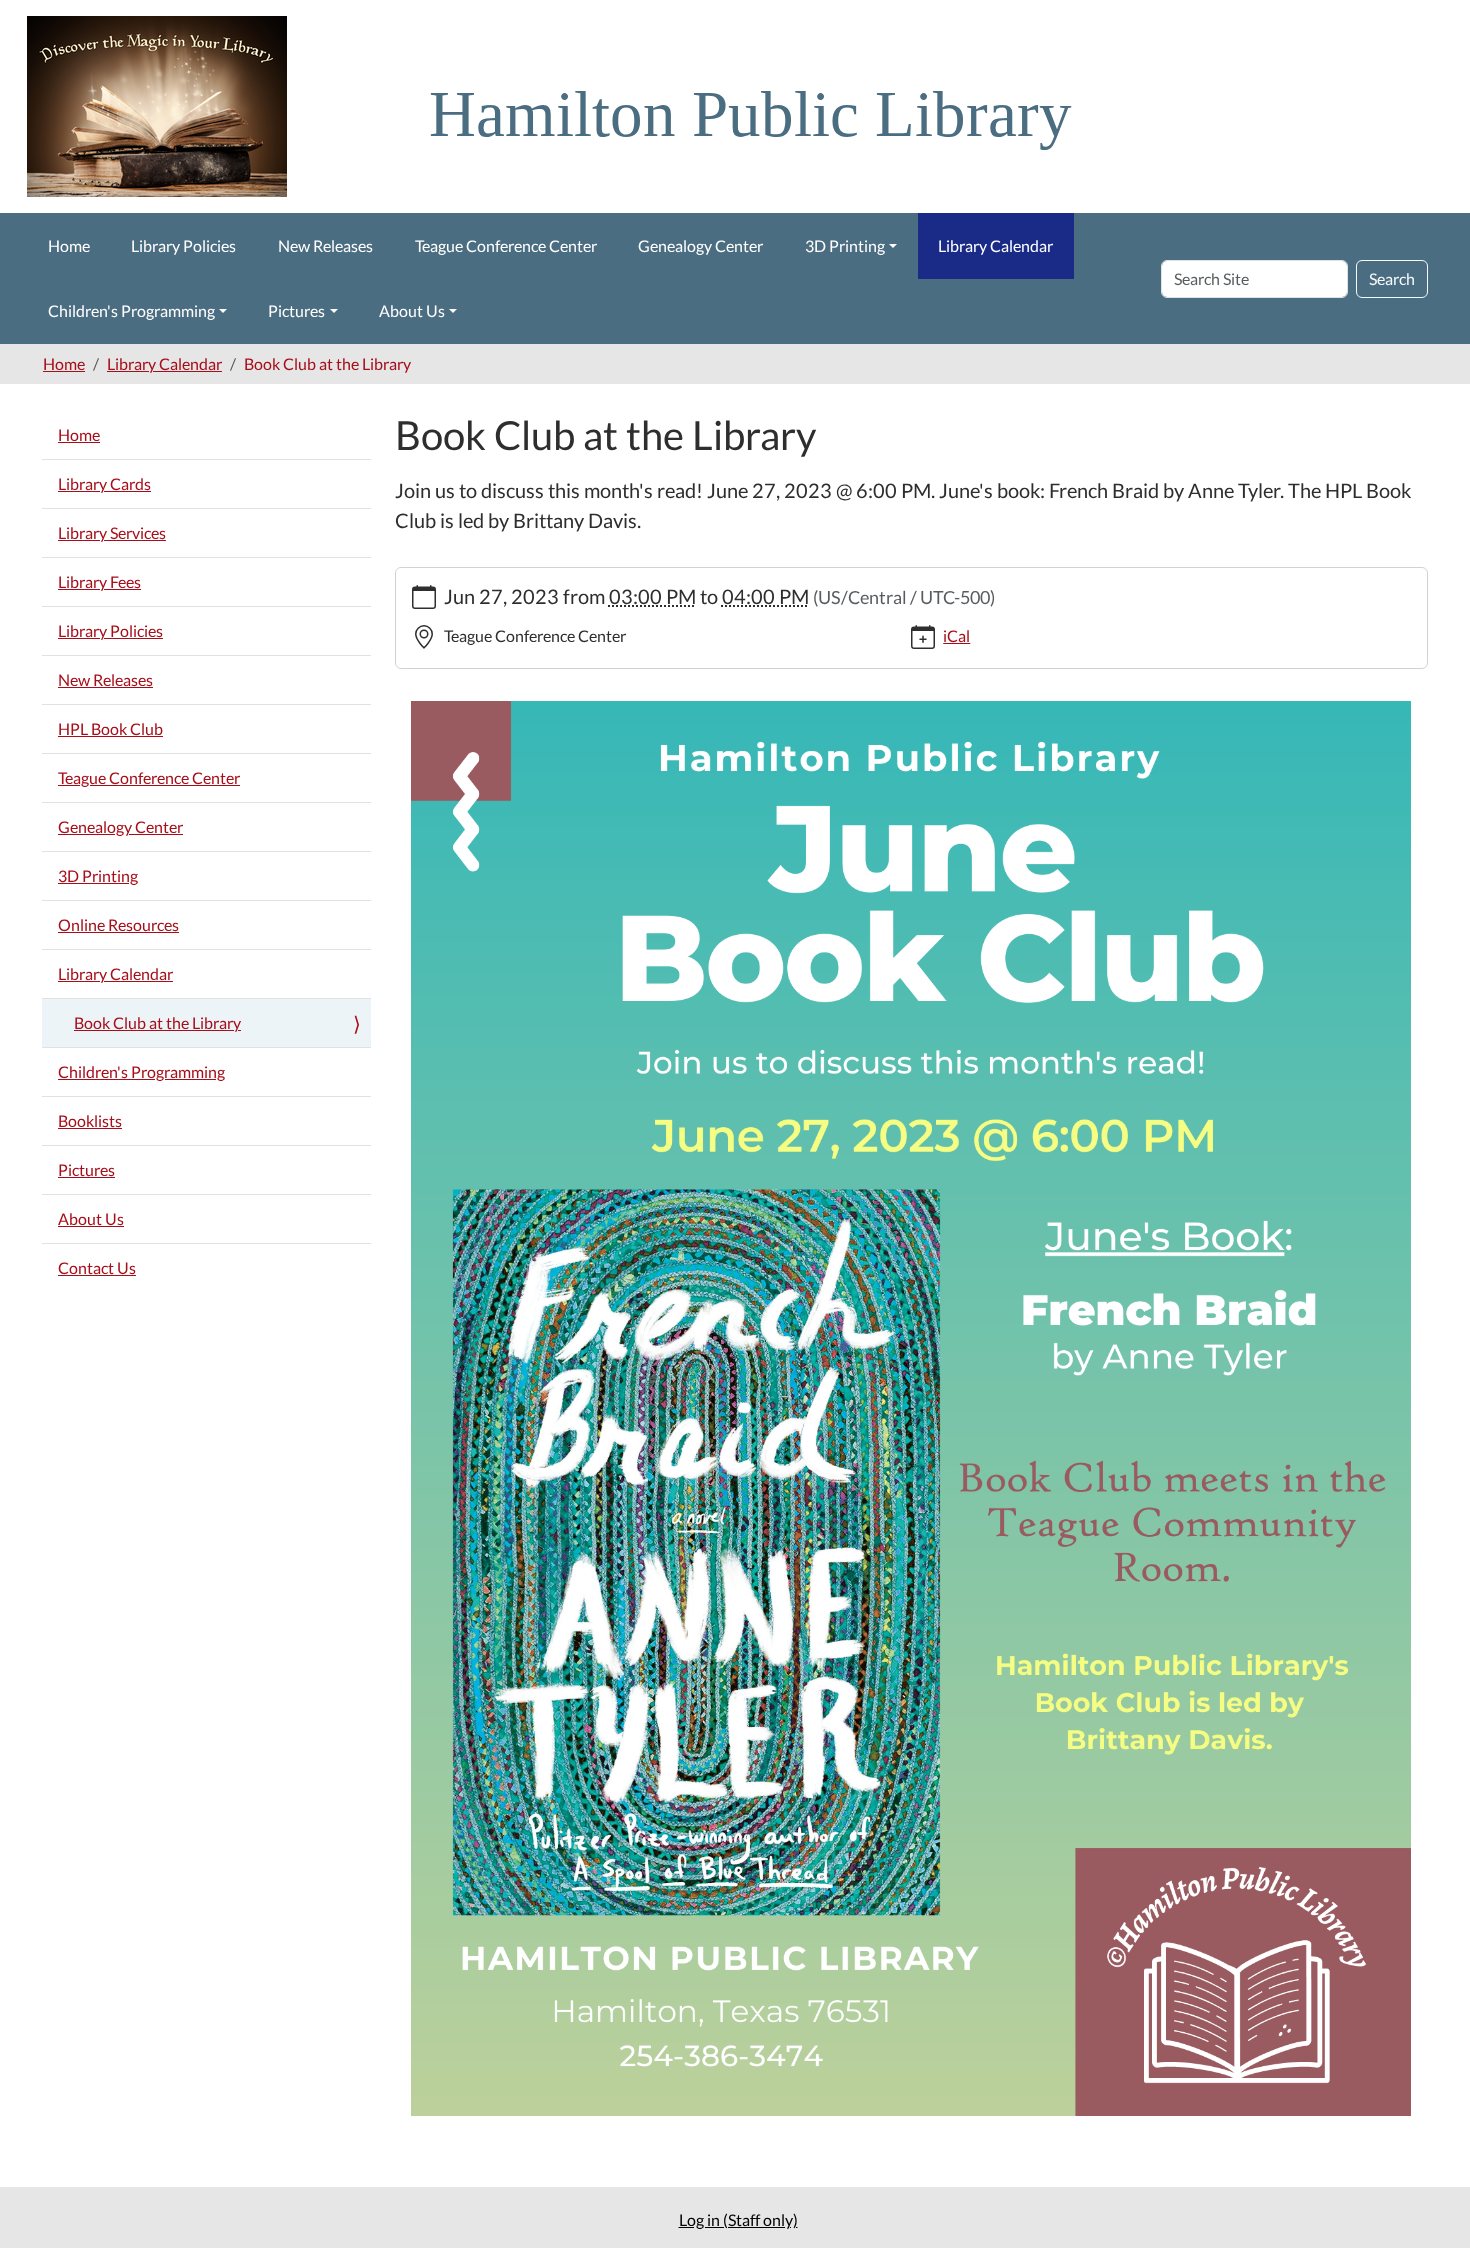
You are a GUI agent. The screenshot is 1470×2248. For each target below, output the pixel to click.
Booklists (90, 1120)
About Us (412, 310)
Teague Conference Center (506, 245)
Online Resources (118, 924)
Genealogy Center (700, 245)
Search (1392, 278)
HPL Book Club (110, 728)
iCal (956, 635)
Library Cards (104, 483)
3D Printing (845, 245)
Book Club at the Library (157, 1022)
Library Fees (99, 581)
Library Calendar (995, 245)
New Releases (325, 245)
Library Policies (183, 245)
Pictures (296, 310)
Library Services (112, 532)
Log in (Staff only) (738, 2219)
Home (69, 245)
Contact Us (97, 1267)
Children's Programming (131, 310)
